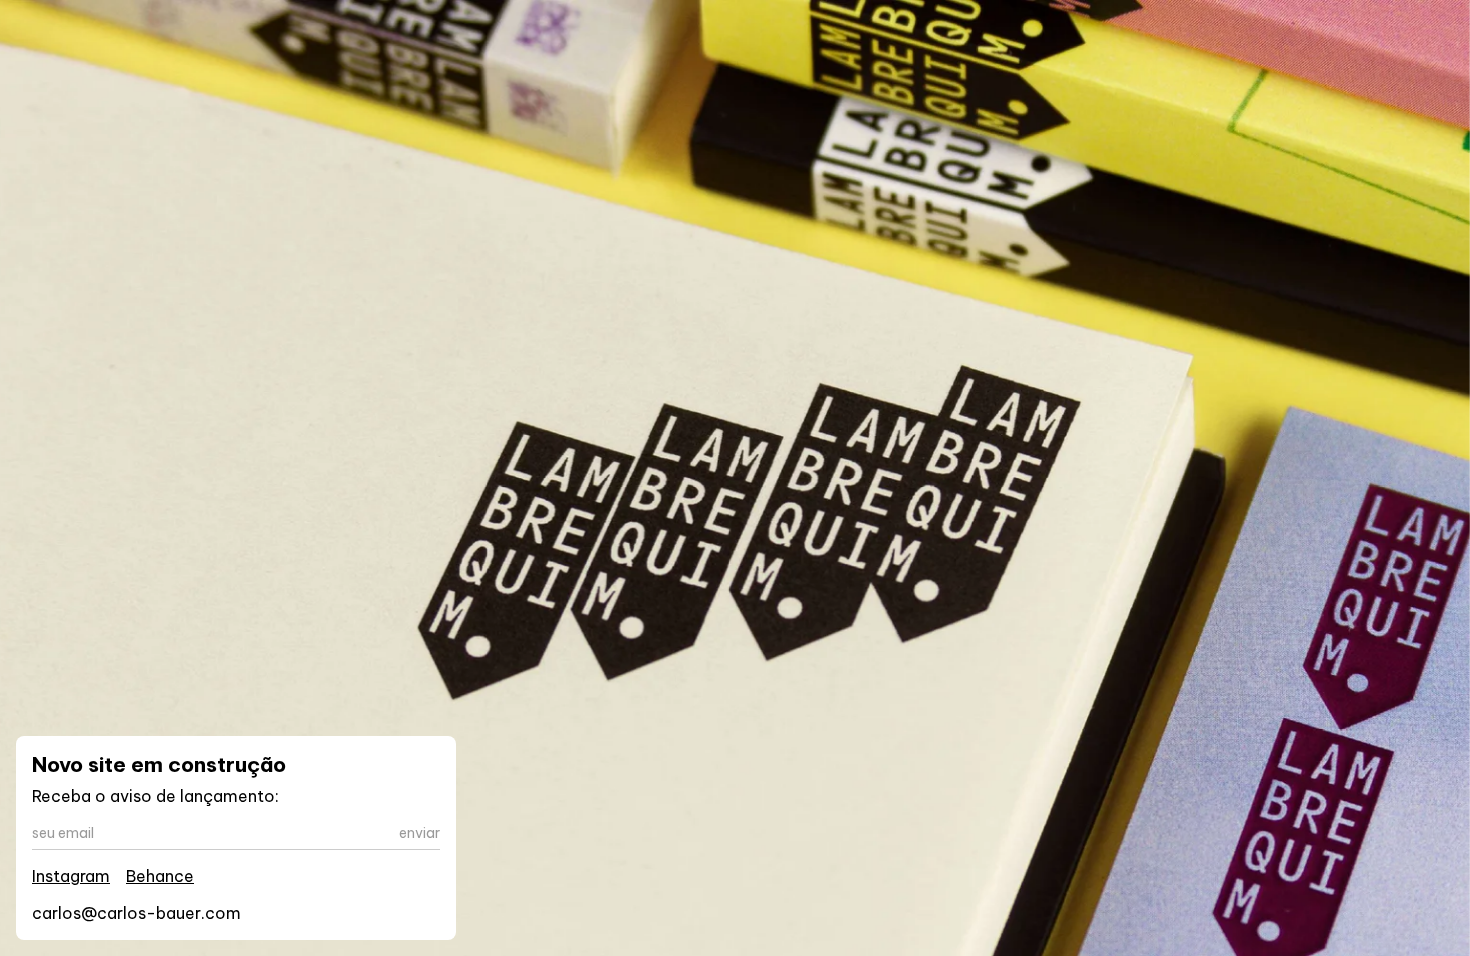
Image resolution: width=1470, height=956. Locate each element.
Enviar (419, 833)
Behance (160, 876)
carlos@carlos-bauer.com (136, 913)
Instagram (71, 876)
